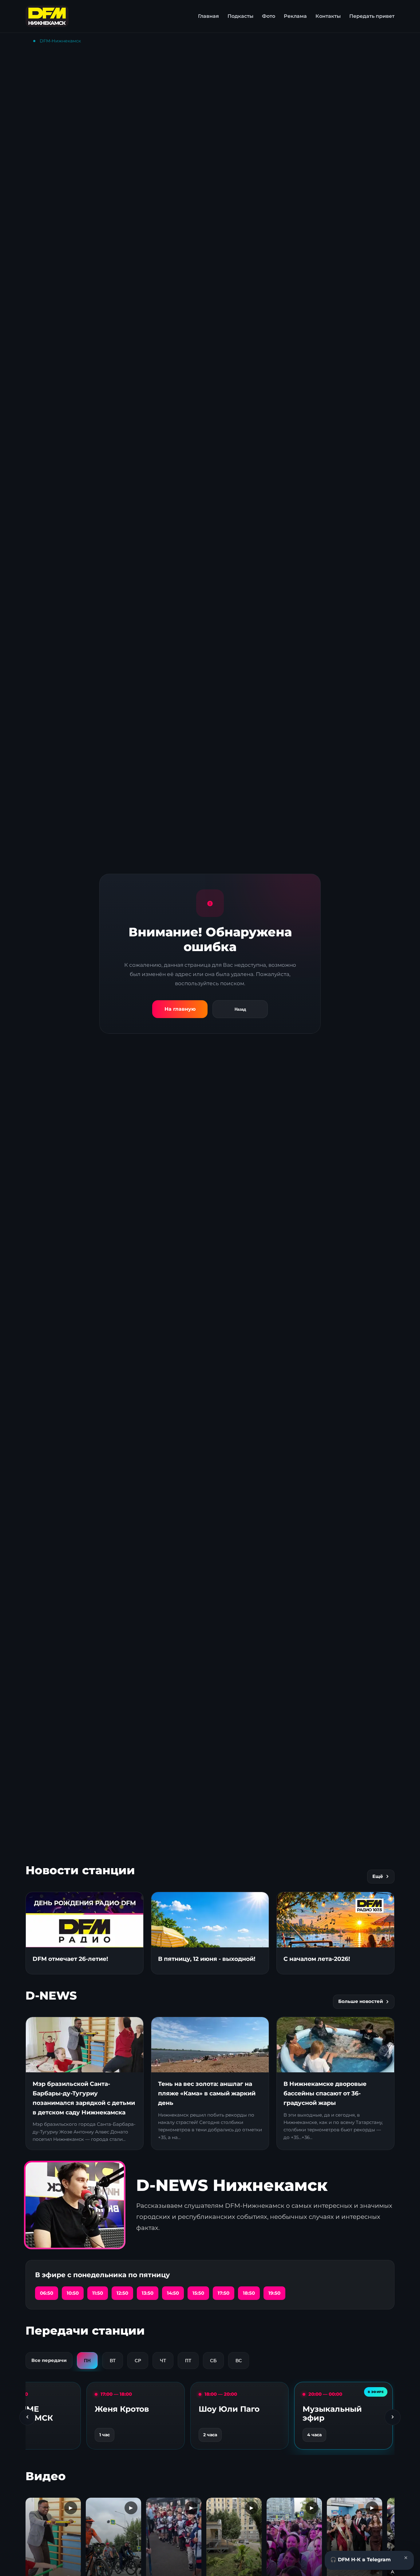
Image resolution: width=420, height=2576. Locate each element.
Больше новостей (361, 2001)
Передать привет (372, 16)
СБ (213, 2361)
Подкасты (240, 16)
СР (138, 2361)
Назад (240, 1009)
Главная (208, 16)
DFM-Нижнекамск (60, 41)
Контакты (328, 16)
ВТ (113, 2361)
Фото (269, 16)
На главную (180, 1009)
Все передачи (49, 2360)
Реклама (295, 16)
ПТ (188, 2361)
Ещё (378, 1876)
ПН (87, 2361)
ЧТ (163, 2361)
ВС (239, 2361)
